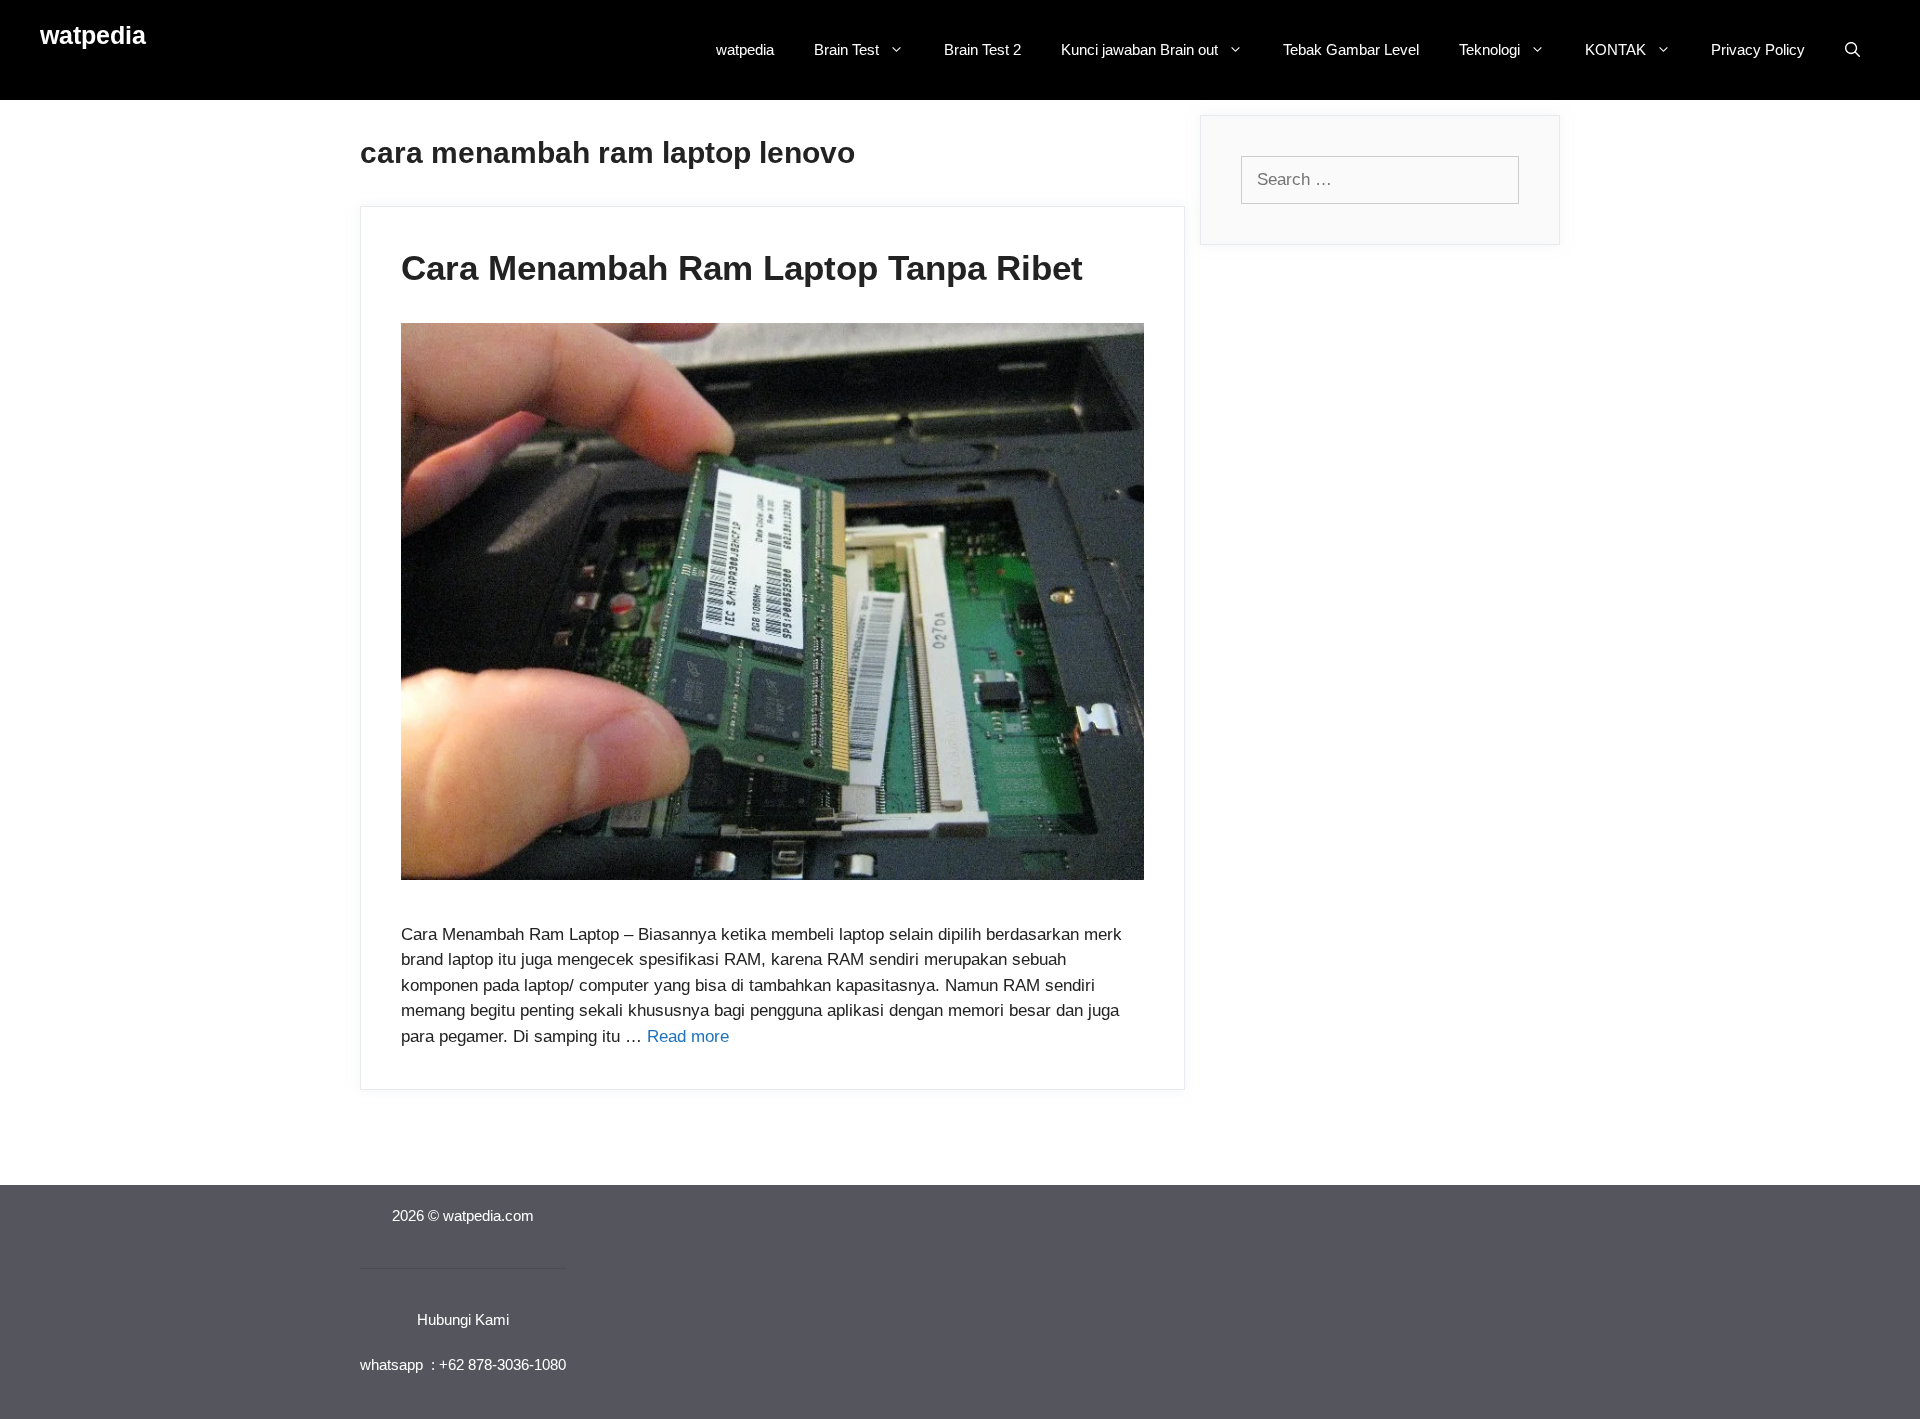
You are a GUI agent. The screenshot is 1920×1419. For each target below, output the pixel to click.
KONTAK (1615, 49)
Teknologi (1489, 49)
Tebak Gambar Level (1351, 49)
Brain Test (846, 49)
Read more (688, 1036)
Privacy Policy (1758, 49)
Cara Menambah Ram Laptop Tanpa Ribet (742, 267)
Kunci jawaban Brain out (1139, 49)
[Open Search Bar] (1852, 50)
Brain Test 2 (982, 49)
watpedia (93, 35)
